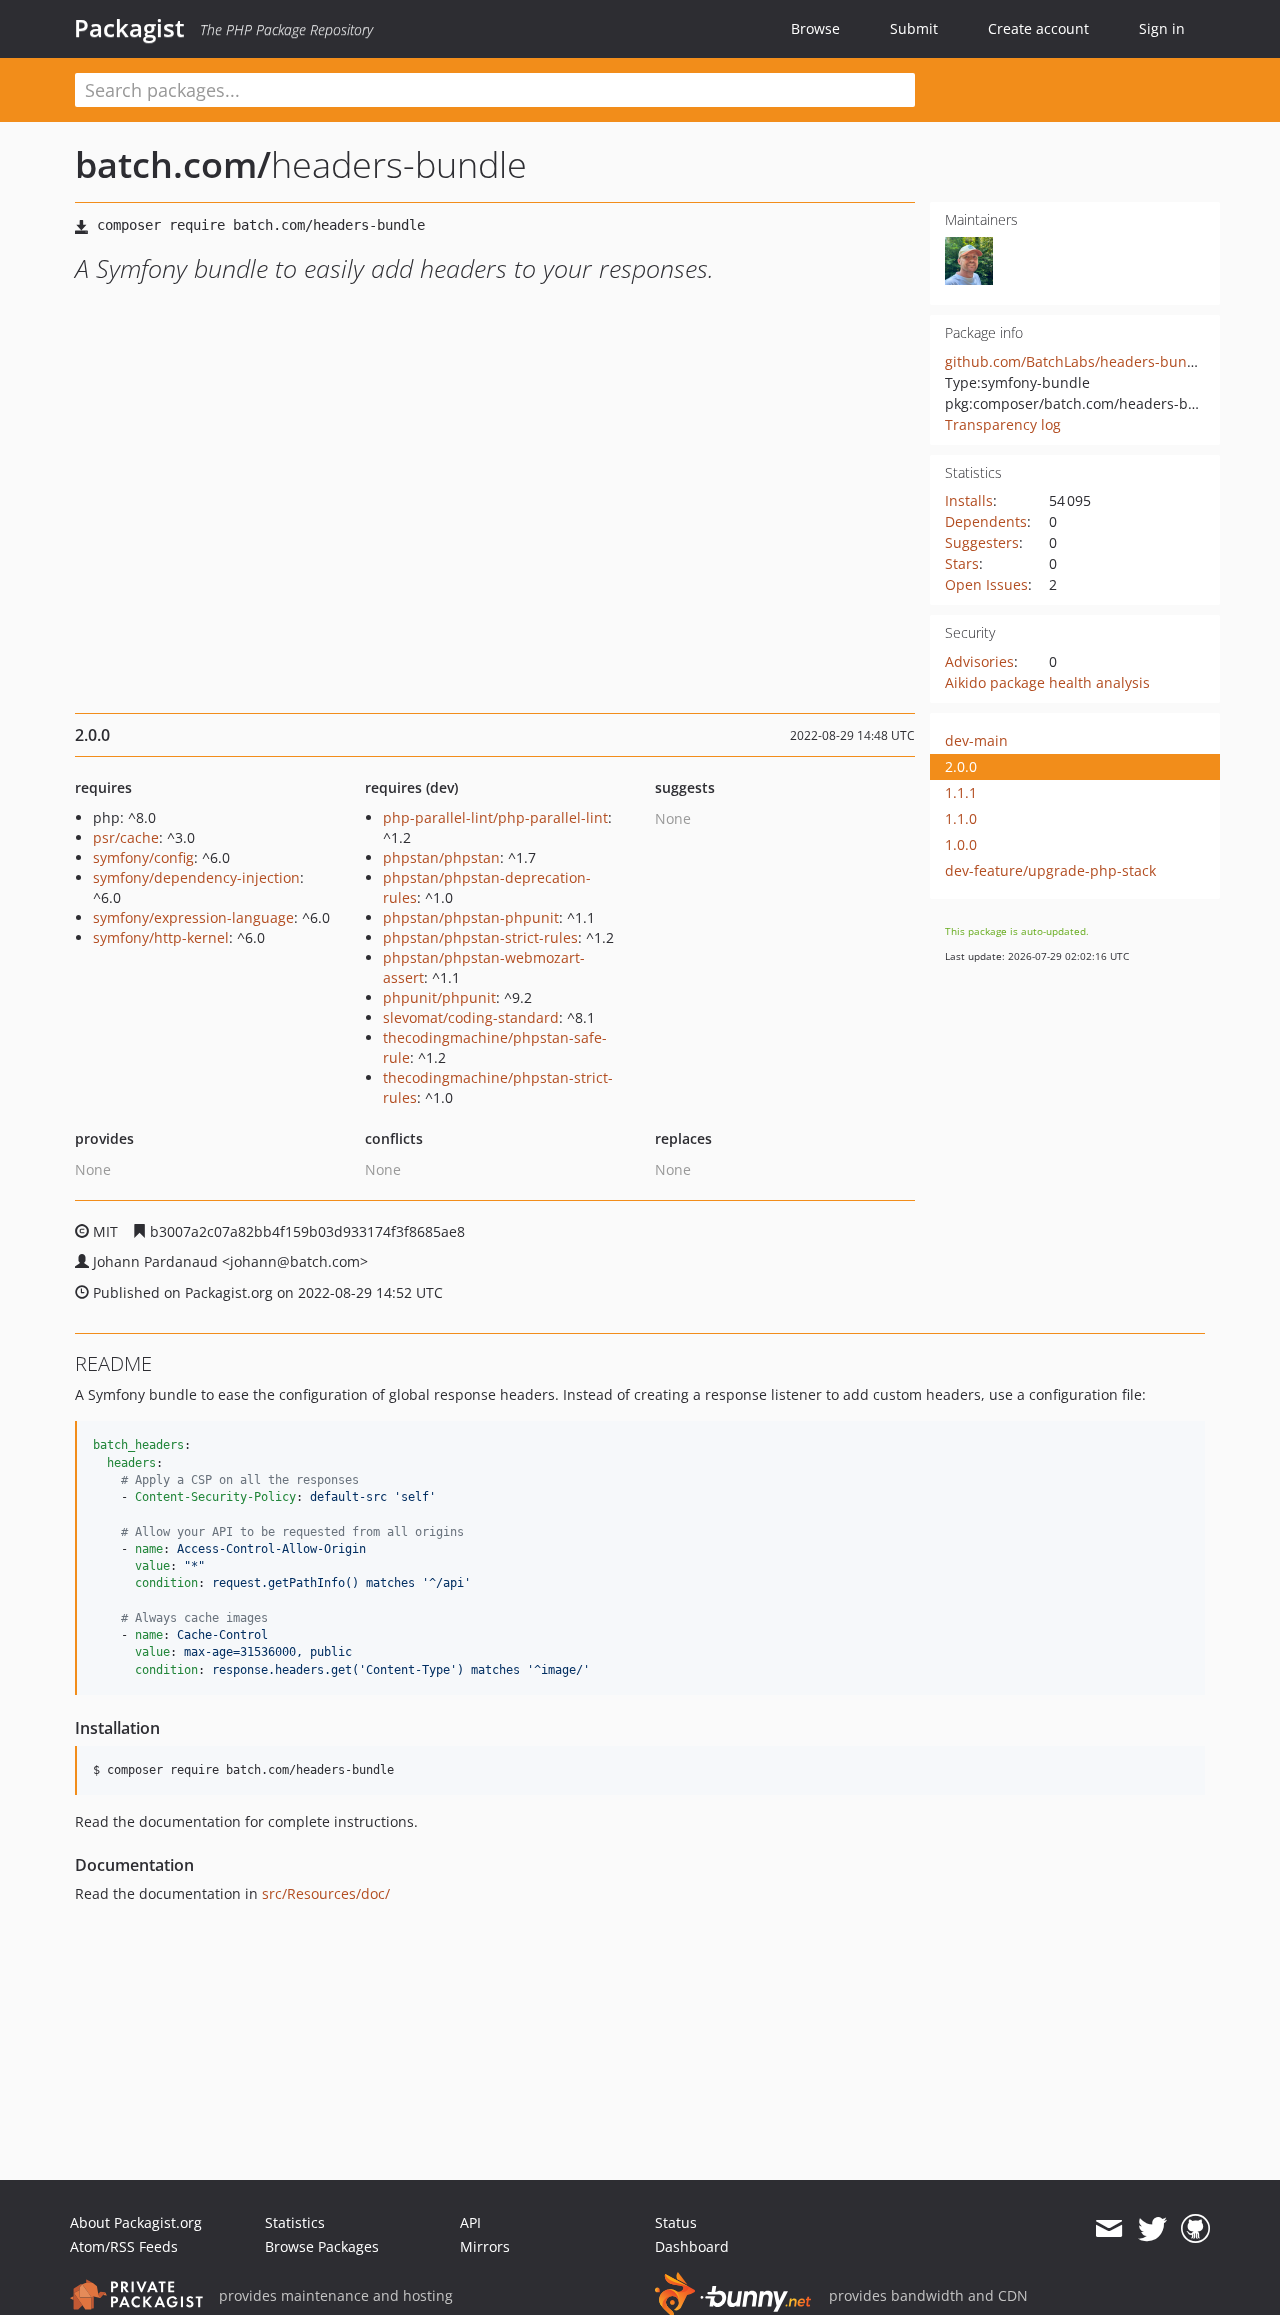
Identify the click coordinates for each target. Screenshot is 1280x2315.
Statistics (295, 2222)
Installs (969, 500)
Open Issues (986, 584)
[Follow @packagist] (1152, 2229)
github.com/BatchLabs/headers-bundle (1076, 361)
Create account (1038, 28)
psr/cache (126, 837)
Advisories (979, 661)
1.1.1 (961, 792)
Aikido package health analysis (1047, 682)
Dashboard (692, 2246)
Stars (962, 563)
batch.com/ (173, 164)
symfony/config (143, 857)
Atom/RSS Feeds (124, 2246)
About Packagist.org (136, 2222)
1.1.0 (961, 818)
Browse (815, 28)
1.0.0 (961, 844)
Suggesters (982, 542)
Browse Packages (322, 2246)
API (470, 2222)
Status (676, 2222)
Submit (914, 28)
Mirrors (485, 2246)
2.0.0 (961, 766)
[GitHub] (1195, 2229)
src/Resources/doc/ (326, 1893)
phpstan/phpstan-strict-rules (480, 937)
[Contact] (1108, 2229)
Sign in (1162, 28)
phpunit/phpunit (439, 997)
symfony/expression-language (193, 917)
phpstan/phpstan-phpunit (471, 917)
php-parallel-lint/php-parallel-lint (495, 817)
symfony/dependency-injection (196, 877)
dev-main (976, 740)
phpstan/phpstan (441, 857)
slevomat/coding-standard (471, 1017)
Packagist (129, 28)
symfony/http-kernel (161, 937)
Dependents (986, 521)
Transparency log (1003, 424)
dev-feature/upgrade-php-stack (1050, 870)
